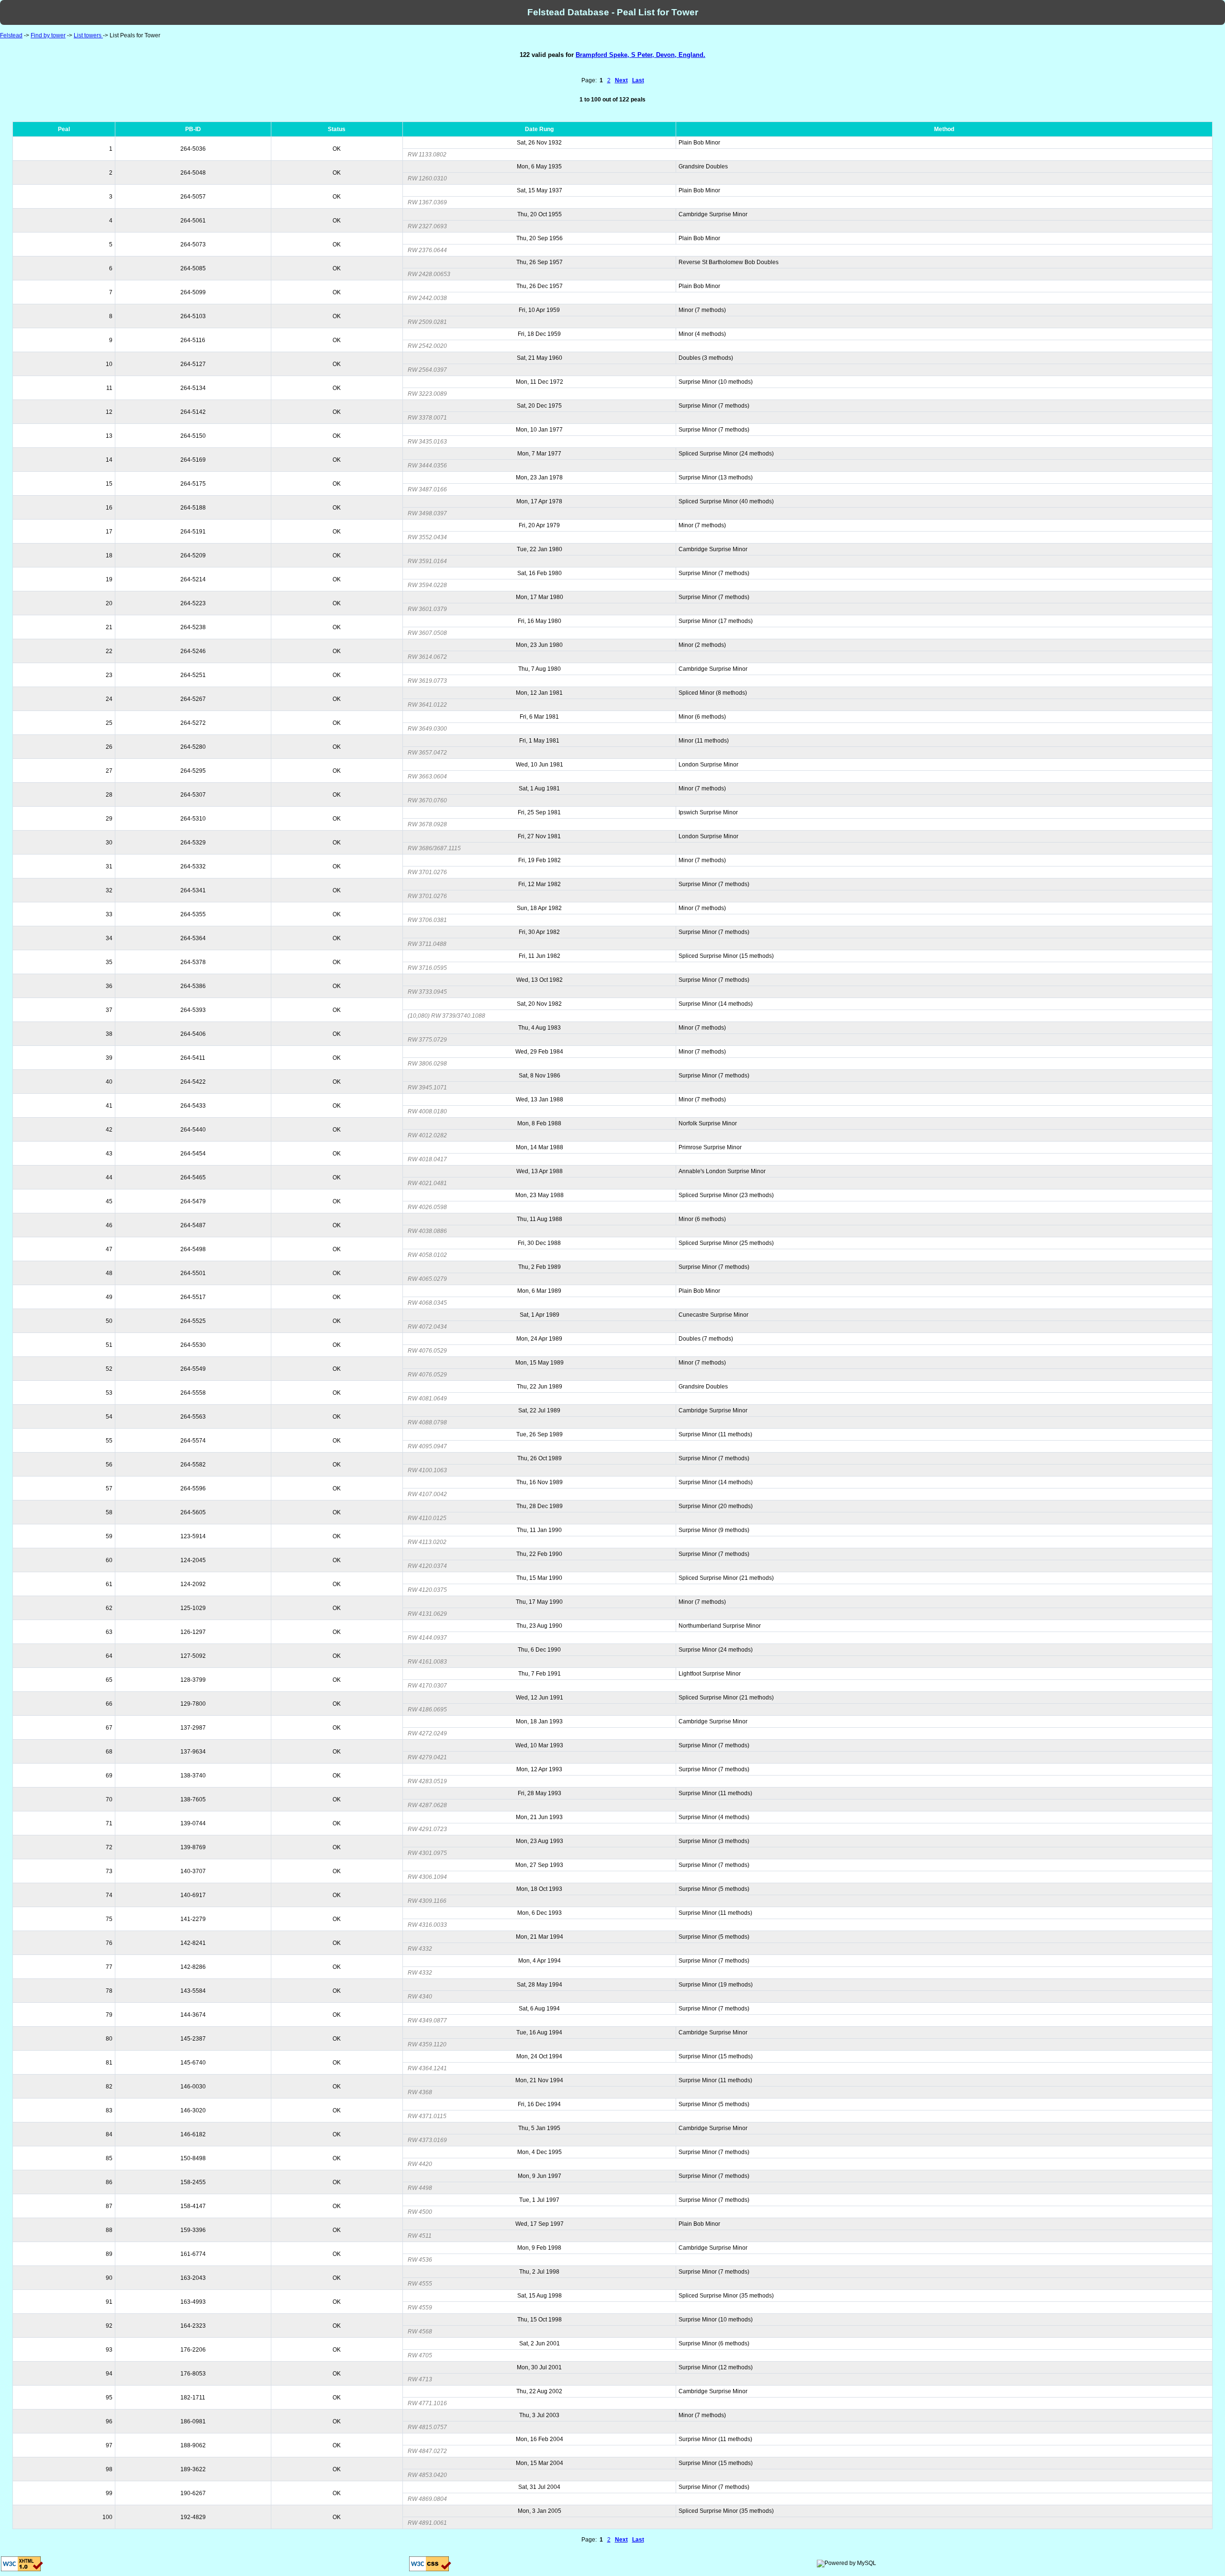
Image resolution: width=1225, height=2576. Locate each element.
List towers (88, 35)
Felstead (11, 35)
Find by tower (48, 35)
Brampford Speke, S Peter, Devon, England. (640, 55)
